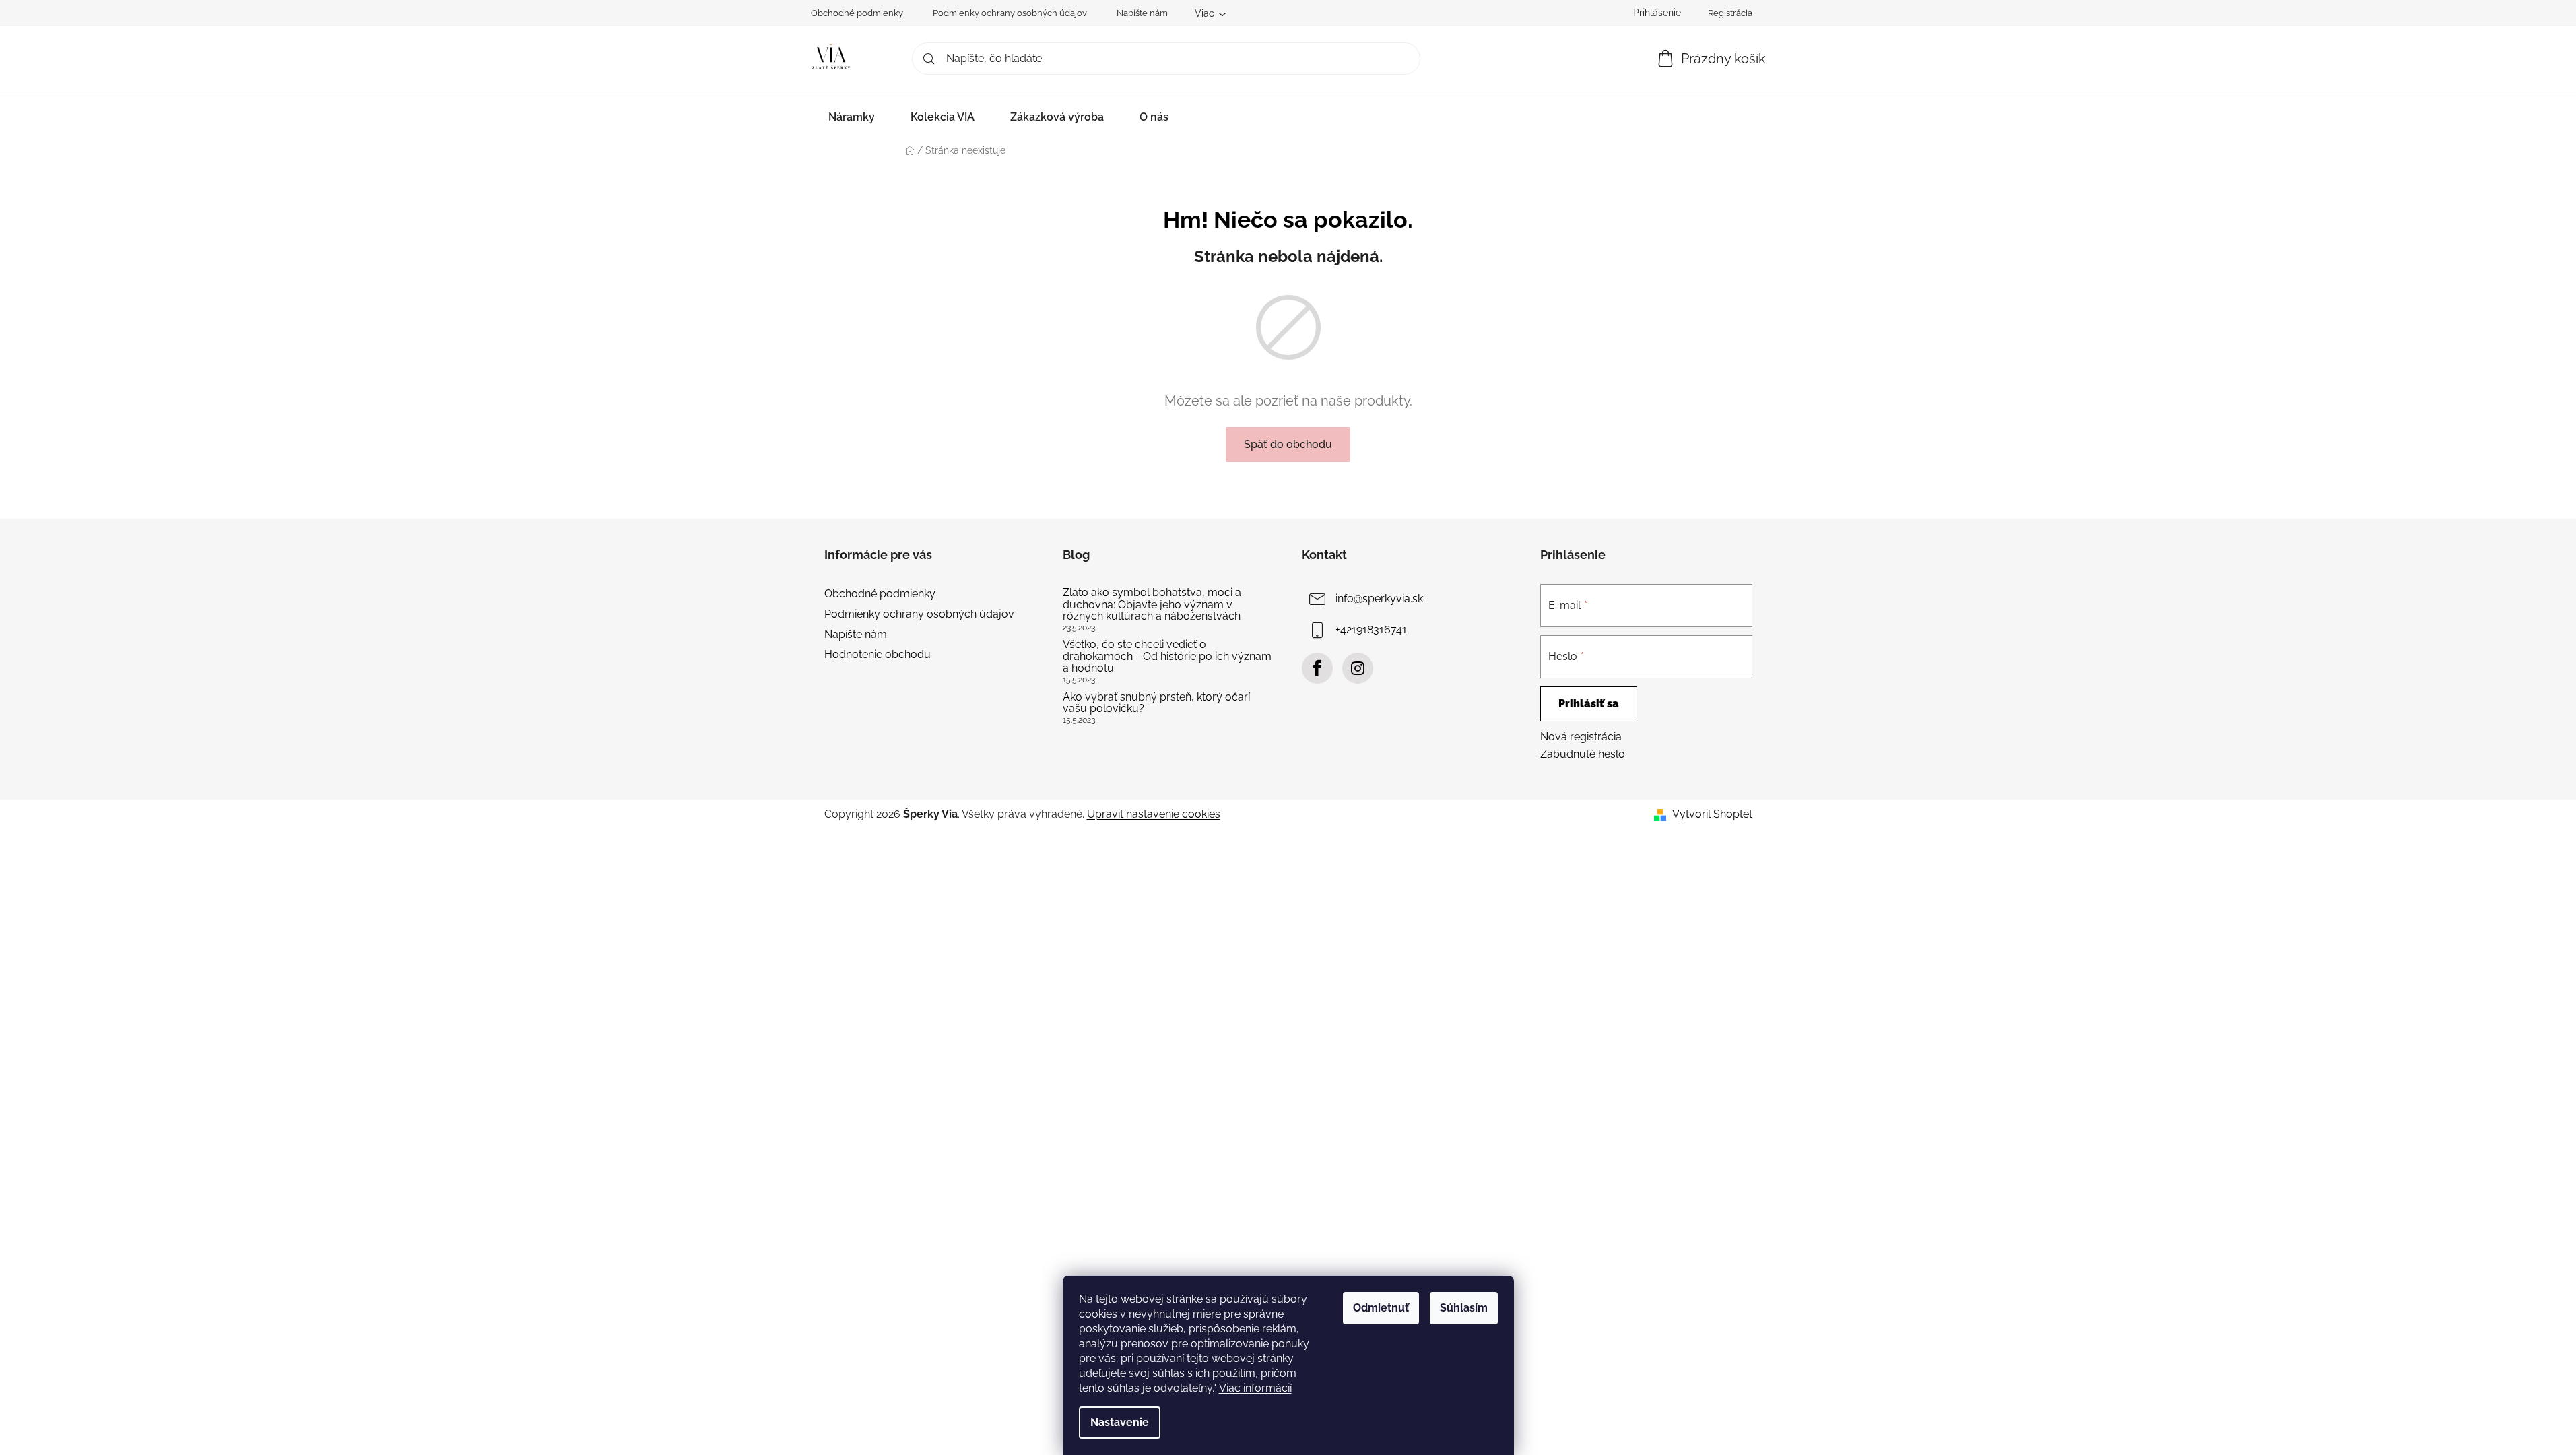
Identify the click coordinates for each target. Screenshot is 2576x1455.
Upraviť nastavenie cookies (1154, 814)
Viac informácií (1255, 1388)
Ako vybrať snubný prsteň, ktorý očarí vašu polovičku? (1156, 703)
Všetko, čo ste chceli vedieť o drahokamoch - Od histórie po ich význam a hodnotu (1167, 656)
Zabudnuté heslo (1583, 754)
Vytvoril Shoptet (1712, 814)
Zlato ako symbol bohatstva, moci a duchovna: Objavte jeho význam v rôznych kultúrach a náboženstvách (1152, 605)
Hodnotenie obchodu (878, 654)
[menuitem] (852, 117)
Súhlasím (1464, 1308)
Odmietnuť (1381, 1308)
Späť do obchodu (1288, 444)
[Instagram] (1358, 668)
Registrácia (1730, 13)
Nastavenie (1120, 1422)
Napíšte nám (1142, 13)
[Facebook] (1317, 668)
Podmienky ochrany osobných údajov (1010, 13)
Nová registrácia (1581, 737)
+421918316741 (1371, 629)
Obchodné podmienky (857, 13)
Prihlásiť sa (1589, 704)
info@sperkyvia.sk (1379, 599)
